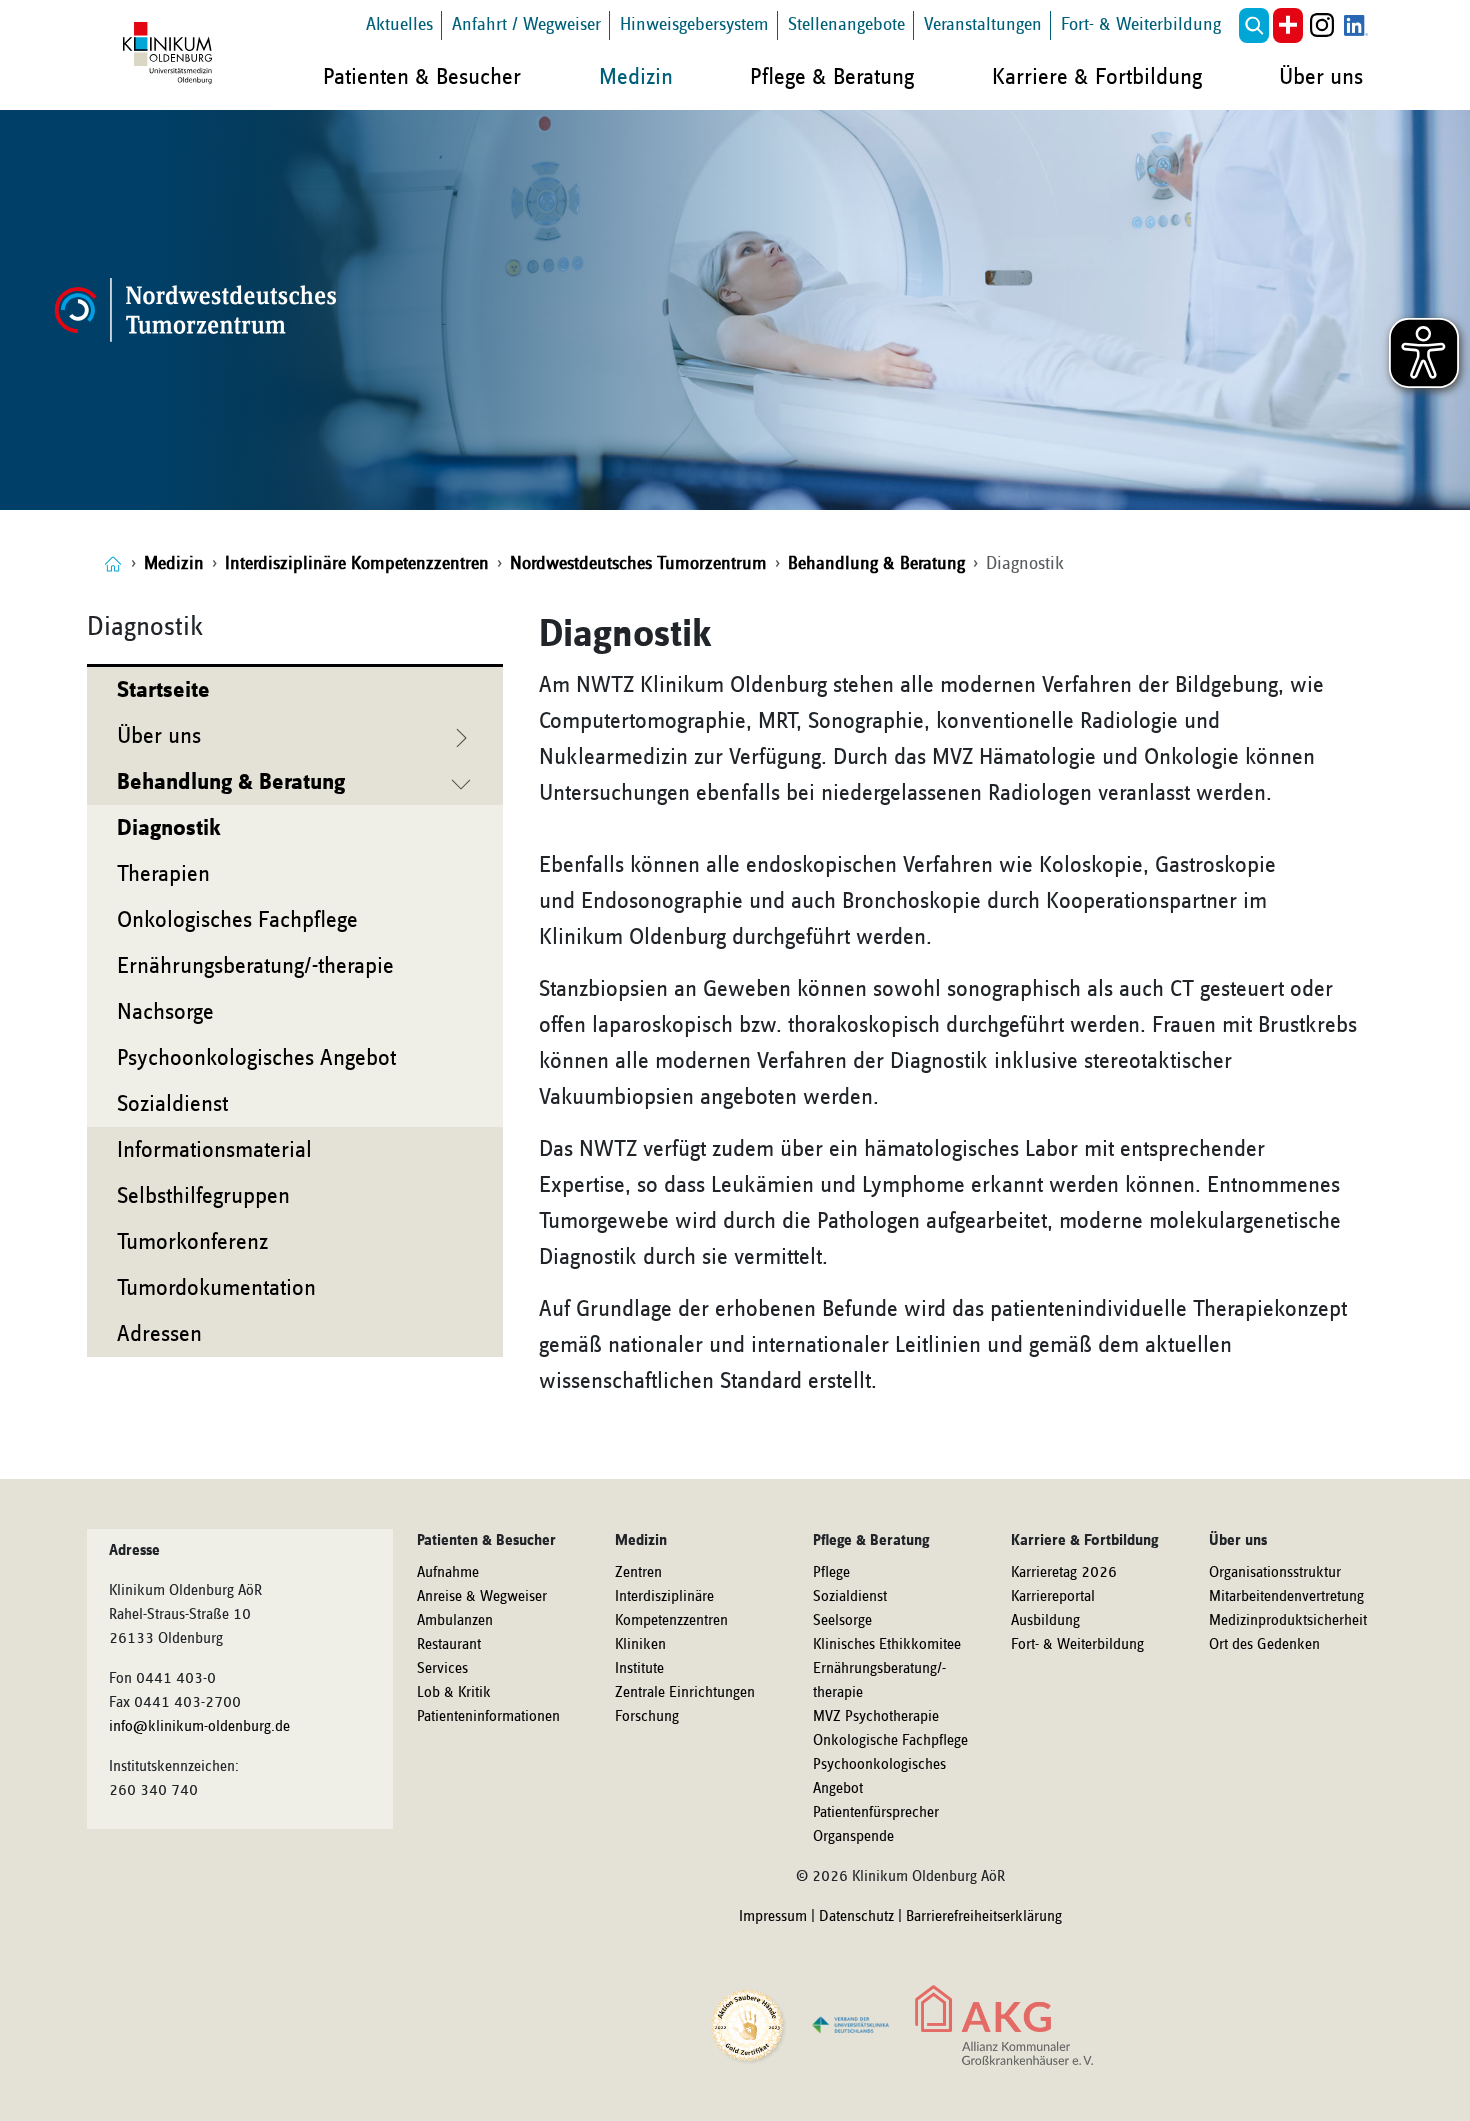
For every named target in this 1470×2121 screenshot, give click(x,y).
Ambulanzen (455, 1621)
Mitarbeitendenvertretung (1286, 1597)
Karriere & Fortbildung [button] (1097, 77)
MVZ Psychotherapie (876, 1717)
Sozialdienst (172, 1104)
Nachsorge (165, 1012)
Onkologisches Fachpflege (237, 920)
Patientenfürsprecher (876, 1813)
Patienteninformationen (488, 1717)
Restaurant (449, 1645)
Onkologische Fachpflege (890, 1741)
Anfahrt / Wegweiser (526, 24)
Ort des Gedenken (1264, 1645)
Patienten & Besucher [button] (422, 77)
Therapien (163, 874)
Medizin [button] (636, 77)
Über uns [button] (1321, 77)
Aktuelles (399, 24)
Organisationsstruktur (1275, 1573)
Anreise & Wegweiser (482, 1597)
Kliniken (640, 1645)
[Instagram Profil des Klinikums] (1322, 25)
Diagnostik (169, 828)
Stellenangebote (846, 24)
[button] (1254, 25)
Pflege (831, 1573)
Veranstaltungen (983, 24)
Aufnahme (448, 1573)
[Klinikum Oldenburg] (171, 54)
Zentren (638, 1573)
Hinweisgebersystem (694, 24)
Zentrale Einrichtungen (685, 1693)
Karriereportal (1053, 1597)
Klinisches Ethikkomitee (887, 1645)
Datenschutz (856, 1917)
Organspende (853, 1837)
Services (442, 1669)
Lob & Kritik (454, 1693)
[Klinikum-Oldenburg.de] (113, 563)
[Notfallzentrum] (1288, 25)
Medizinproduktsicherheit (1288, 1621)
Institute (639, 1669)
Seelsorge (842, 1621)
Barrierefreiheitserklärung (984, 1917)
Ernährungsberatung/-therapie (255, 966)
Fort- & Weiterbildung (1141, 24)
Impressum (773, 1917)
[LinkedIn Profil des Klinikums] (1356, 25)
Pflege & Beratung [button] (832, 77)
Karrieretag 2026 (1064, 1573)
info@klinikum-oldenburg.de (199, 1727)
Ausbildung (1045, 1621)
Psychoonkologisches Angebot (256, 1058)
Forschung (647, 1717)
